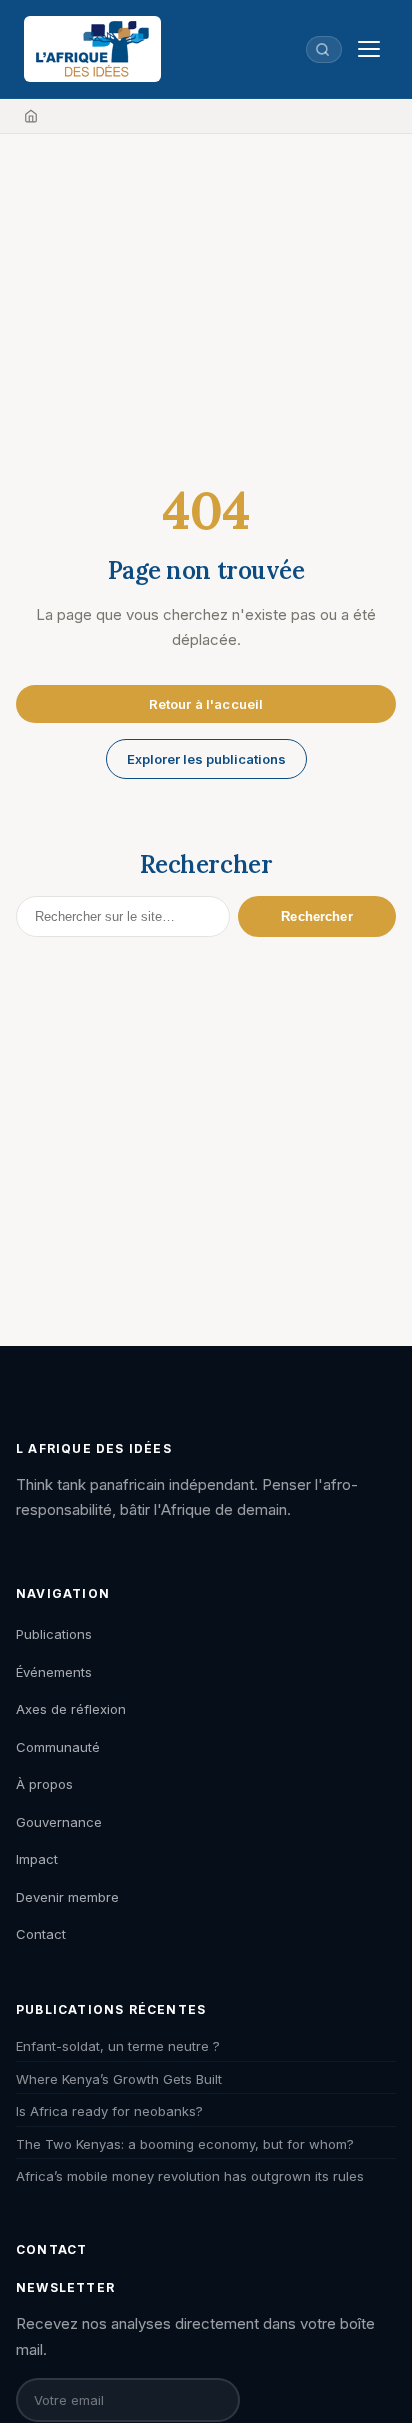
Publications (54, 1634)
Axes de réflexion (71, 1709)
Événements (54, 1672)
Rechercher (316, 916)
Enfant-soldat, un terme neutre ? (118, 2046)
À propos (44, 1784)
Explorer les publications (206, 759)
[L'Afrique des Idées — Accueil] (92, 49)
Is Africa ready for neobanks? (109, 2111)
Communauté (58, 1747)
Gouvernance (59, 1822)
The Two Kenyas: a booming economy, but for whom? (185, 2144)
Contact (41, 1934)
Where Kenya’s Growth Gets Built (119, 2079)
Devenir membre (67, 1897)
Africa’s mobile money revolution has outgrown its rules (190, 2176)
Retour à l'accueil (206, 704)
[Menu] (369, 49)
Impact (37, 1859)
